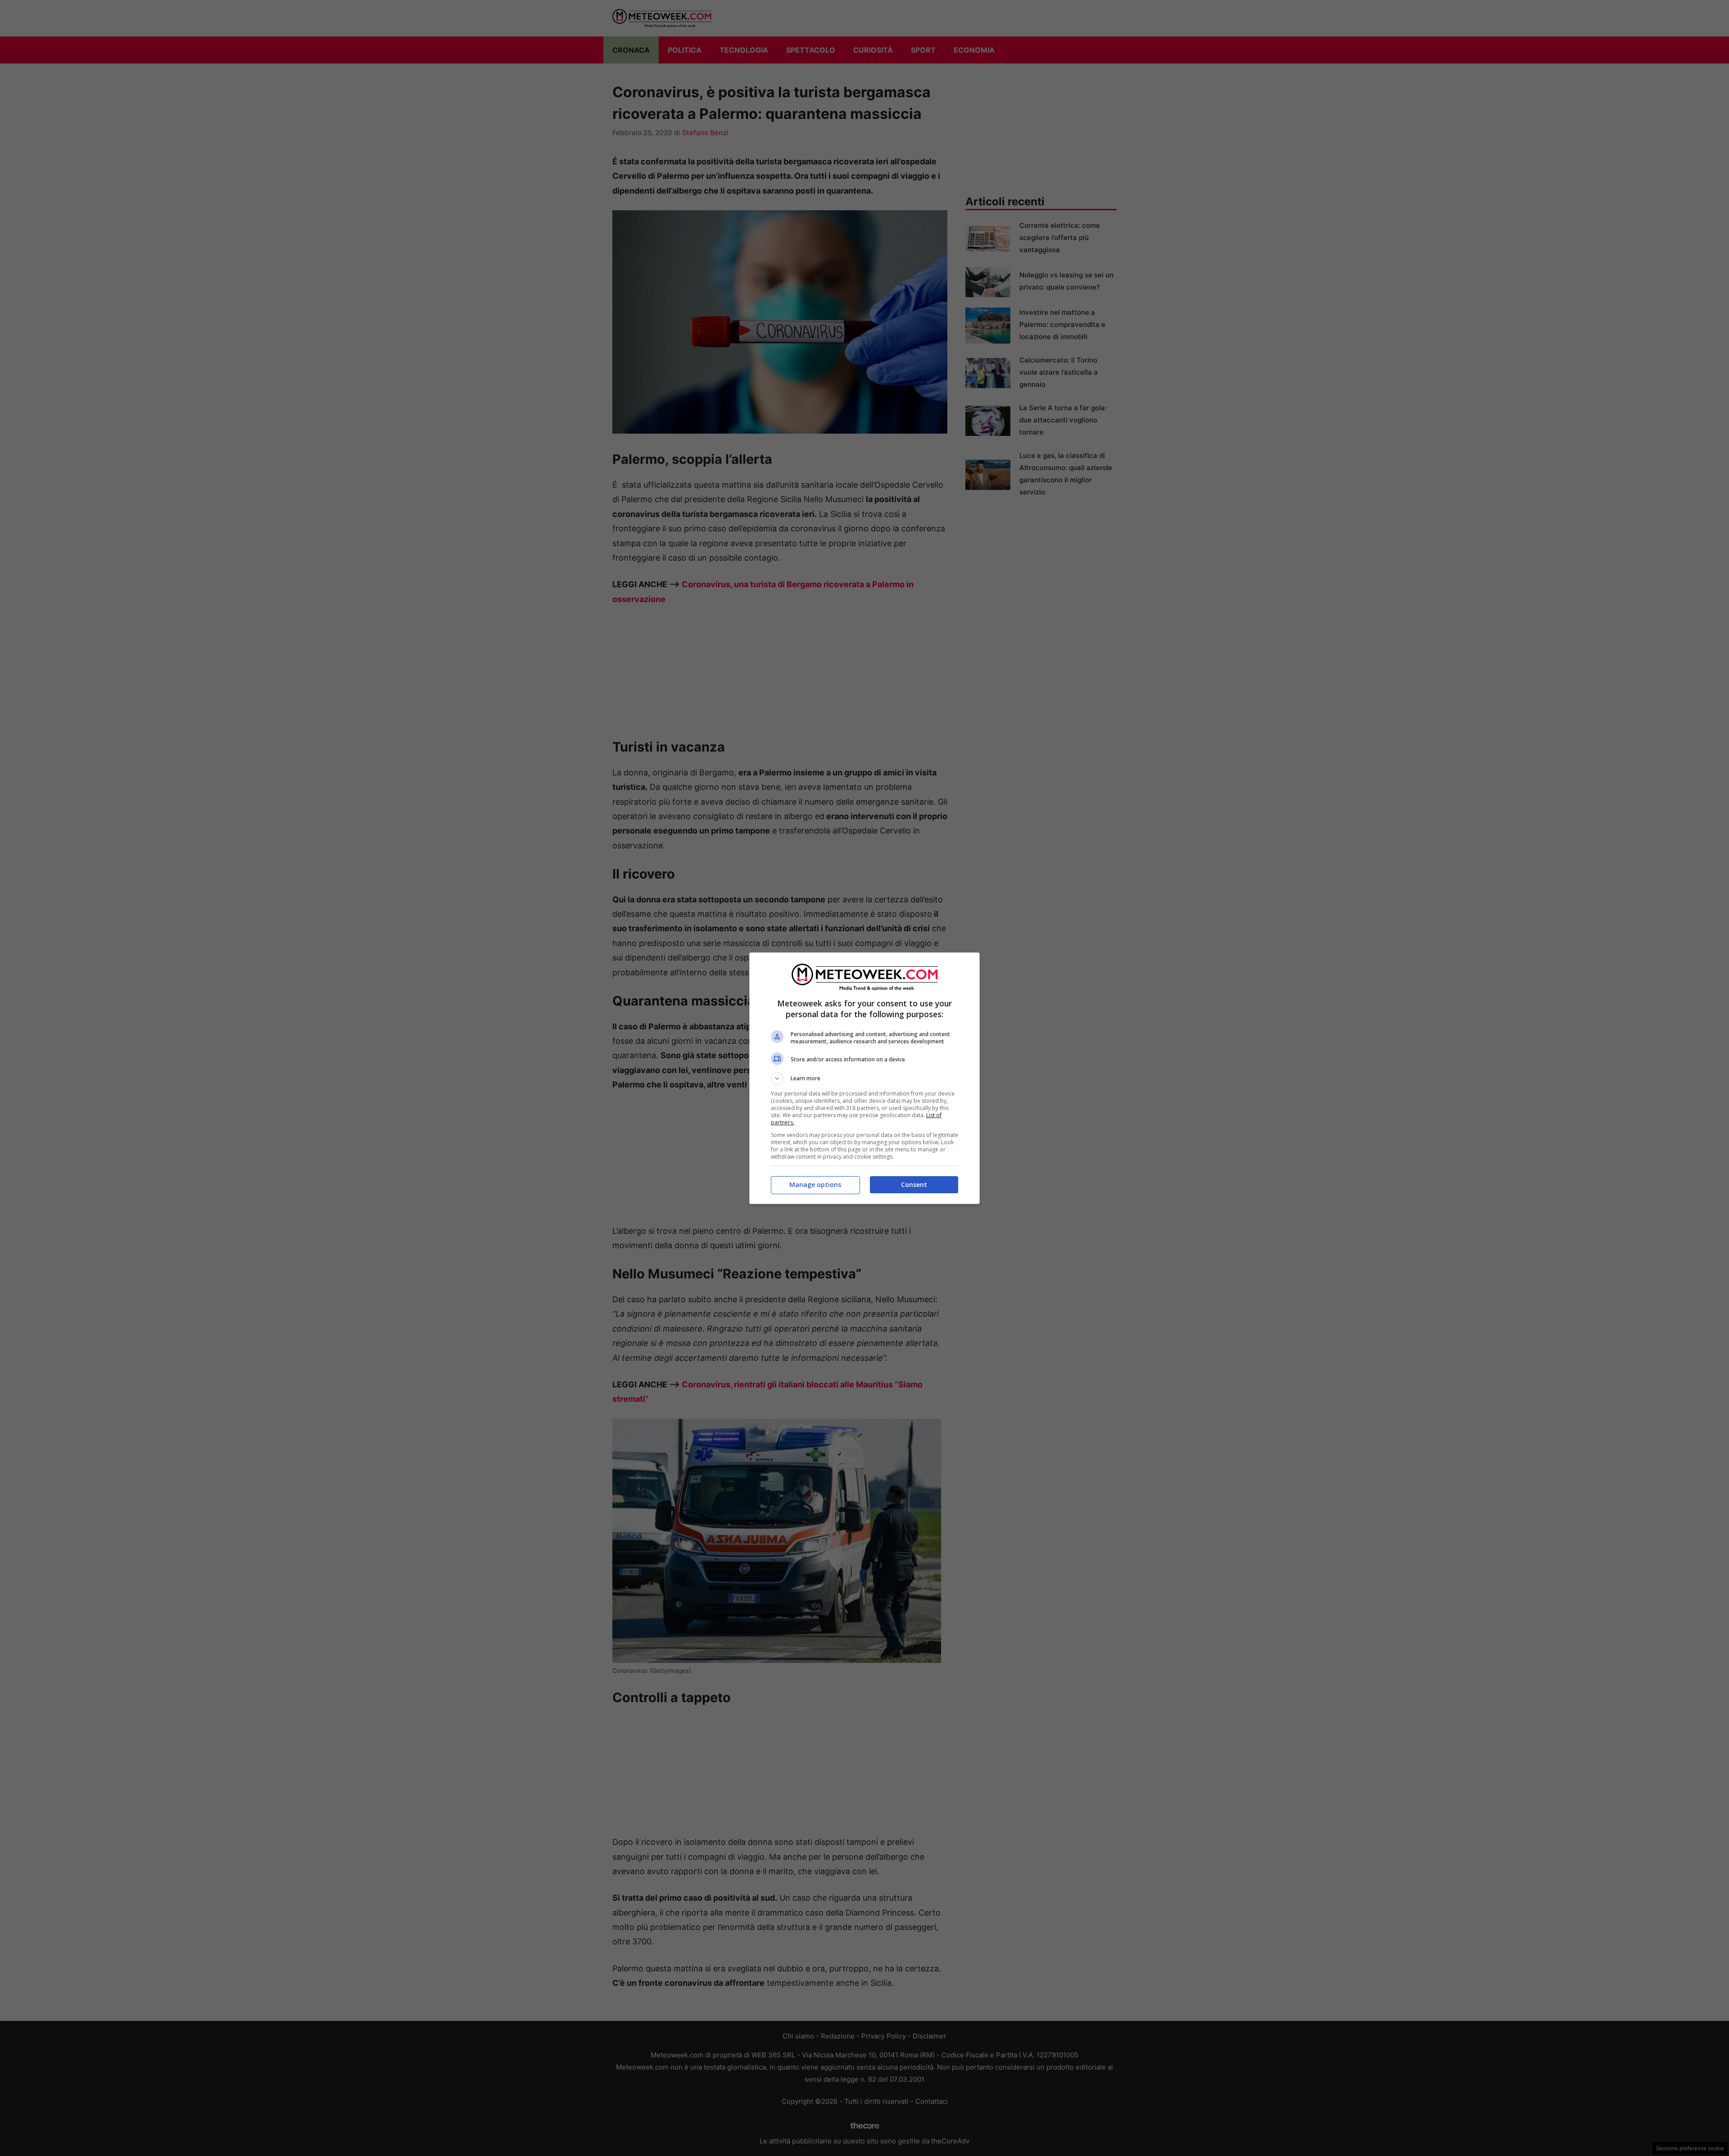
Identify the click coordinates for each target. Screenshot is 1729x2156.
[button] (864, 1078)
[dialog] (864, 1078)
